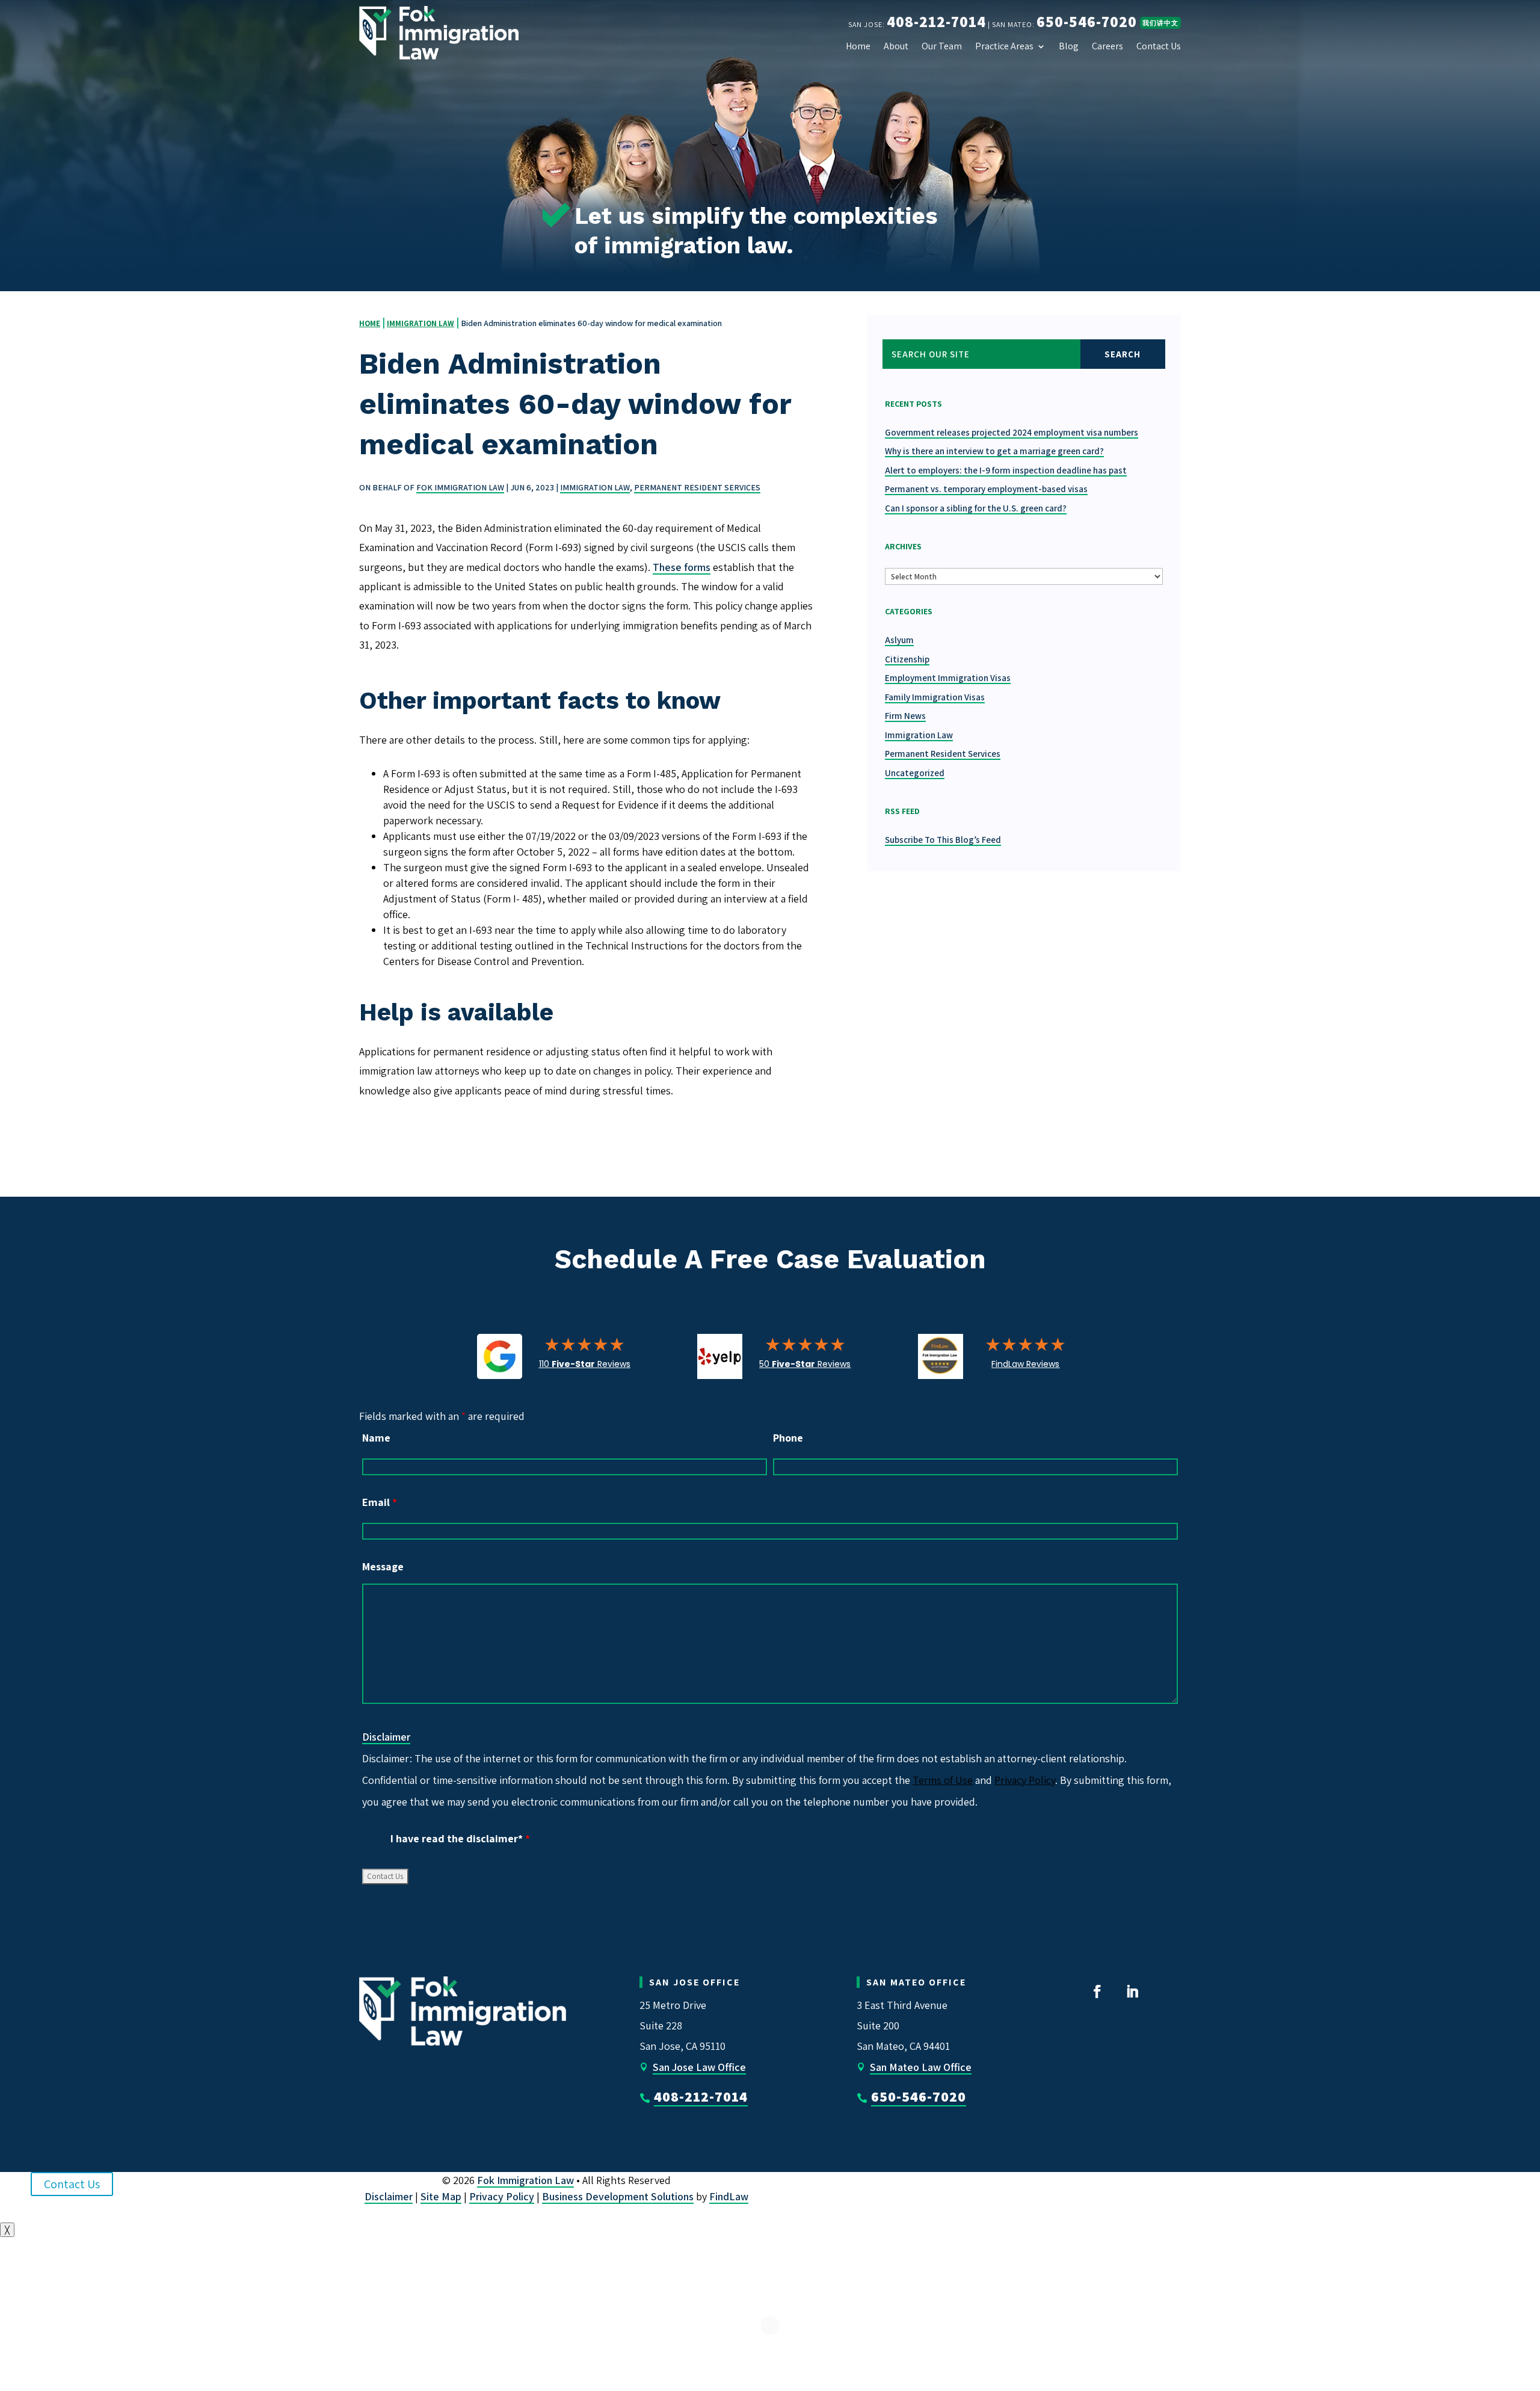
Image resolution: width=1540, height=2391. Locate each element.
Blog (1069, 46)
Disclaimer (386, 1737)
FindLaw (729, 2196)
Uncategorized (915, 773)
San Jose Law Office (699, 2067)
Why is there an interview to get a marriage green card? (994, 451)
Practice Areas (1004, 46)
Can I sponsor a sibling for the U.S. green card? (976, 508)
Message (383, 1566)
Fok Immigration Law (460, 487)
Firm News (905, 716)
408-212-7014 (936, 21)
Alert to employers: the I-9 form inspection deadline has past (1006, 470)
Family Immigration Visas (935, 697)
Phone (788, 1438)
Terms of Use (943, 1780)
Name (376, 1438)
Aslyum (899, 640)
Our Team (942, 46)
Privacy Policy (1025, 1780)
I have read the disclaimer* (460, 1838)
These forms (682, 567)
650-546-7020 (1087, 21)
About (896, 46)
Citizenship (907, 659)
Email (380, 1502)
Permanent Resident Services (697, 487)
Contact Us (1159, 46)
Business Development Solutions (618, 2196)
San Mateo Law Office (921, 2067)
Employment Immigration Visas (948, 678)
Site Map (441, 2196)
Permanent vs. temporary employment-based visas (986, 489)
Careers (1107, 46)
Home (858, 46)
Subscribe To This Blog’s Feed (943, 840)
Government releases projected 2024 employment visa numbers (1012, 432)
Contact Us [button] (72, 2184)
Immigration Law (595, 487)
